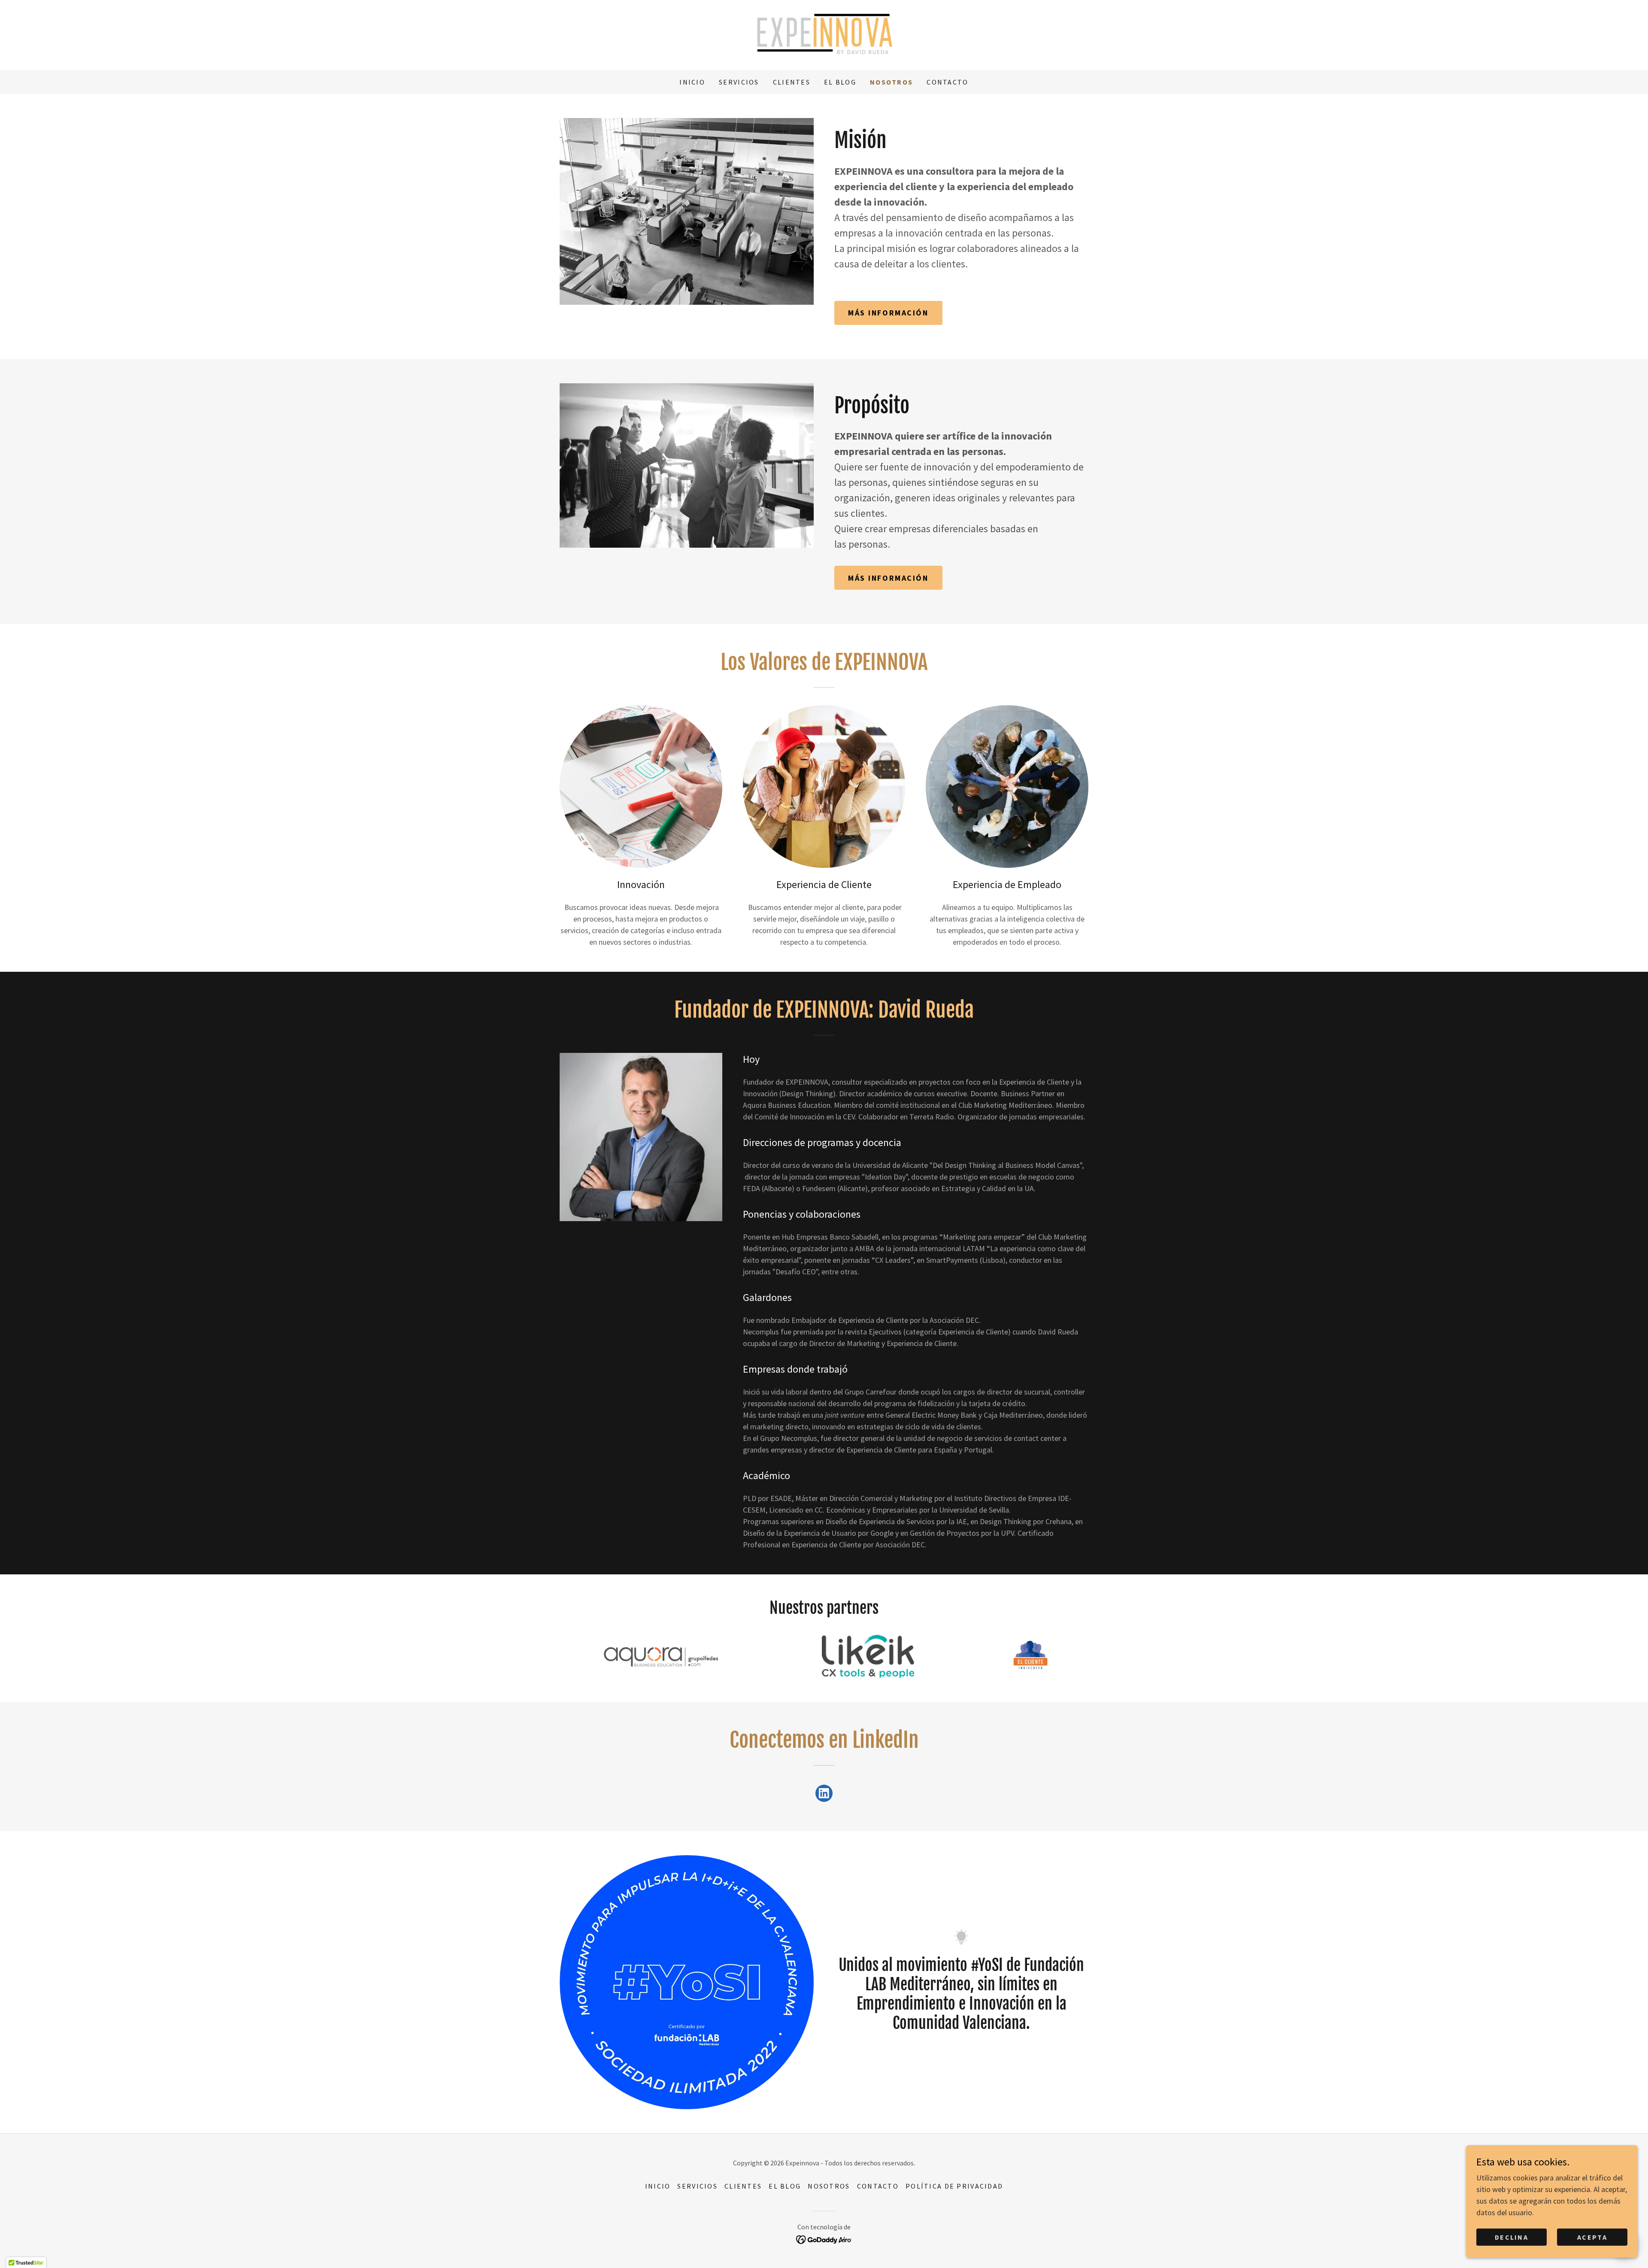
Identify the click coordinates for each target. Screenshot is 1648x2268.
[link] (824, 34)
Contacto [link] (947, 82)
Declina (1512, 2237)
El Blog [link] (840, 82)
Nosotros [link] (891, 82)
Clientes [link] (792, 82)
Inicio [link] (692, 82)
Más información (888, 313)
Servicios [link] (739, 82)
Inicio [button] (658, 2186)
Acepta (1592, 2237)
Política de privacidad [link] (954, 2186)
